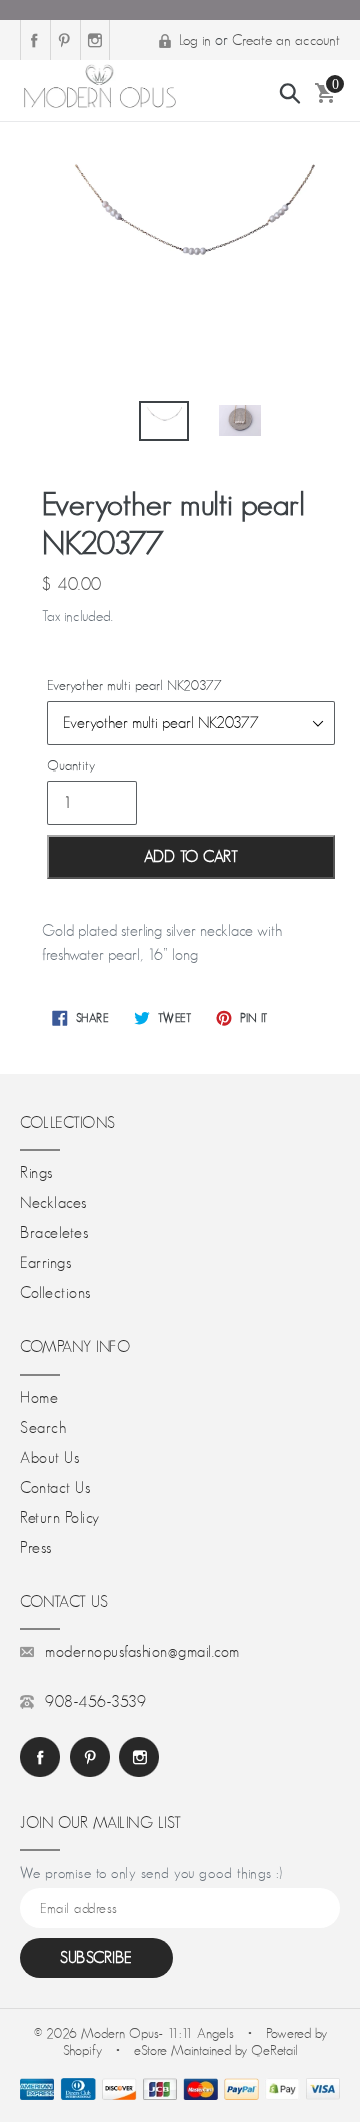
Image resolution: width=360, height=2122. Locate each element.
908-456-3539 (95, 1702)
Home (39, 1398)
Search (43, 1428)
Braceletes (54, 1233)
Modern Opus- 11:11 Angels (159, 2033)
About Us (49, 1458)
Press (36, 1548)
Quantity (71, 765)
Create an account (286, 39)
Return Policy (60, 1518)
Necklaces (53, 1203)
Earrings (45, 1263)
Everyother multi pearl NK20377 (134, 685)
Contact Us (55, 1488)
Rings (36, 1173)
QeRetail (274, 2050)
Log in (195, 39)
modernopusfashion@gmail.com (142, 1652)
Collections (55, 1293)
